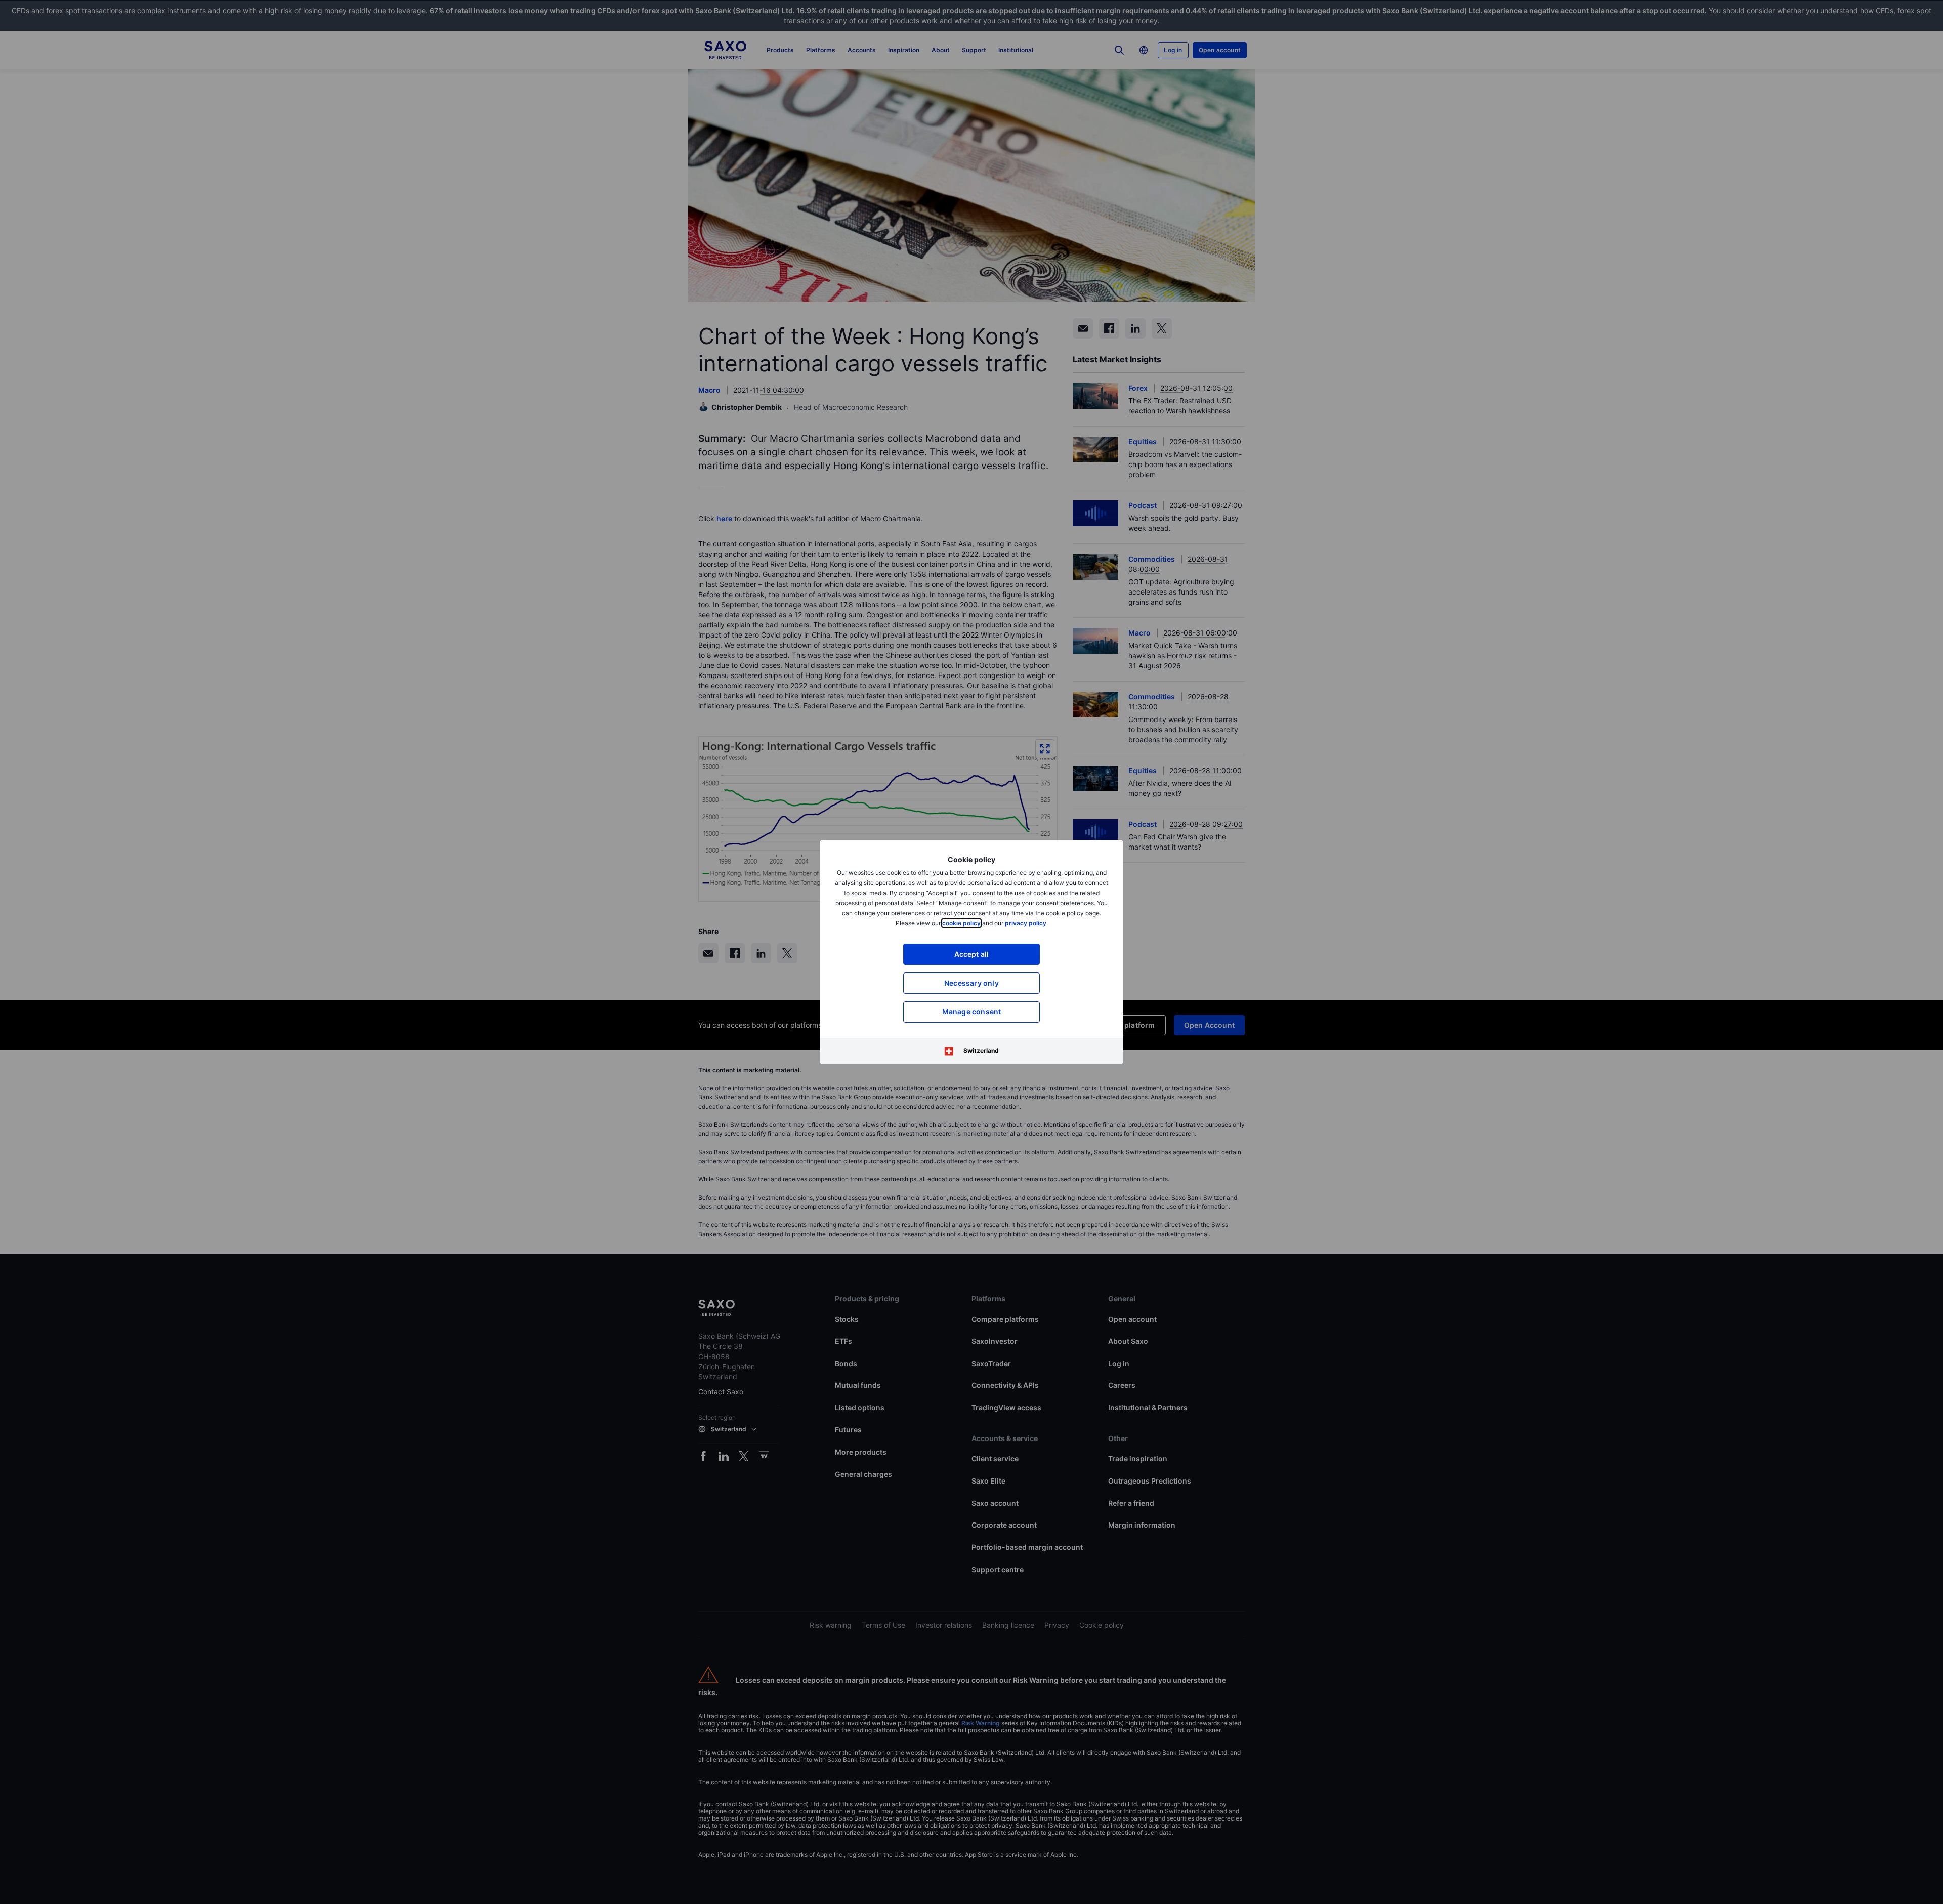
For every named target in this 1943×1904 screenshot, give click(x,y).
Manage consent (972, 1012)
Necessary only (971, 983)
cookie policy (961, 923)
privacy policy (1026, 923)
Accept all (972, 954)
